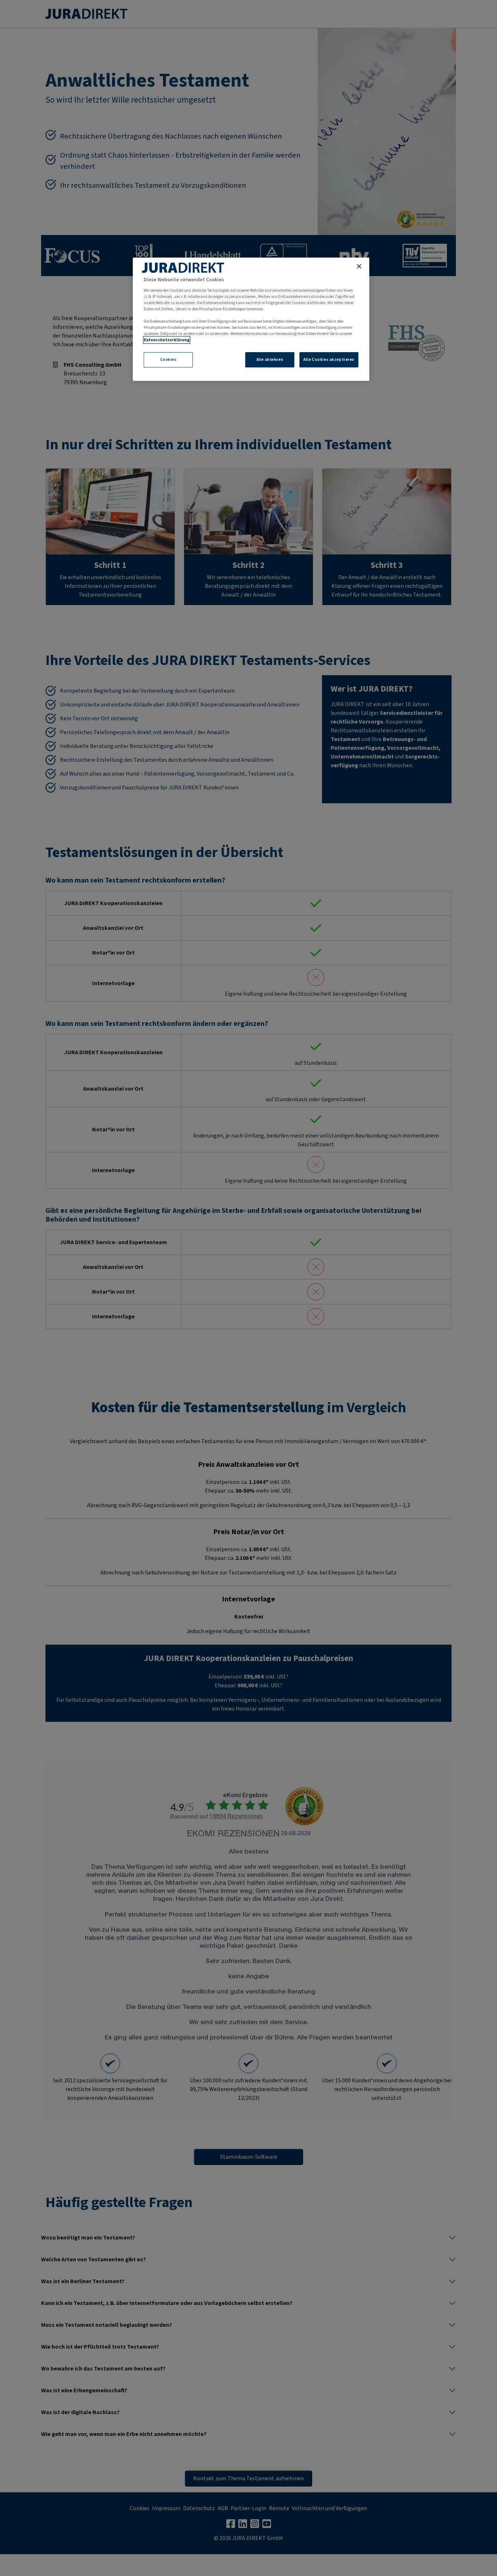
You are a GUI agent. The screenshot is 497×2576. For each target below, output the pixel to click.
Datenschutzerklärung (167, 340)
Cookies (168, 360)
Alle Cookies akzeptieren (329, 360)
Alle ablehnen (270, 360)
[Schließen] (359, 266)
